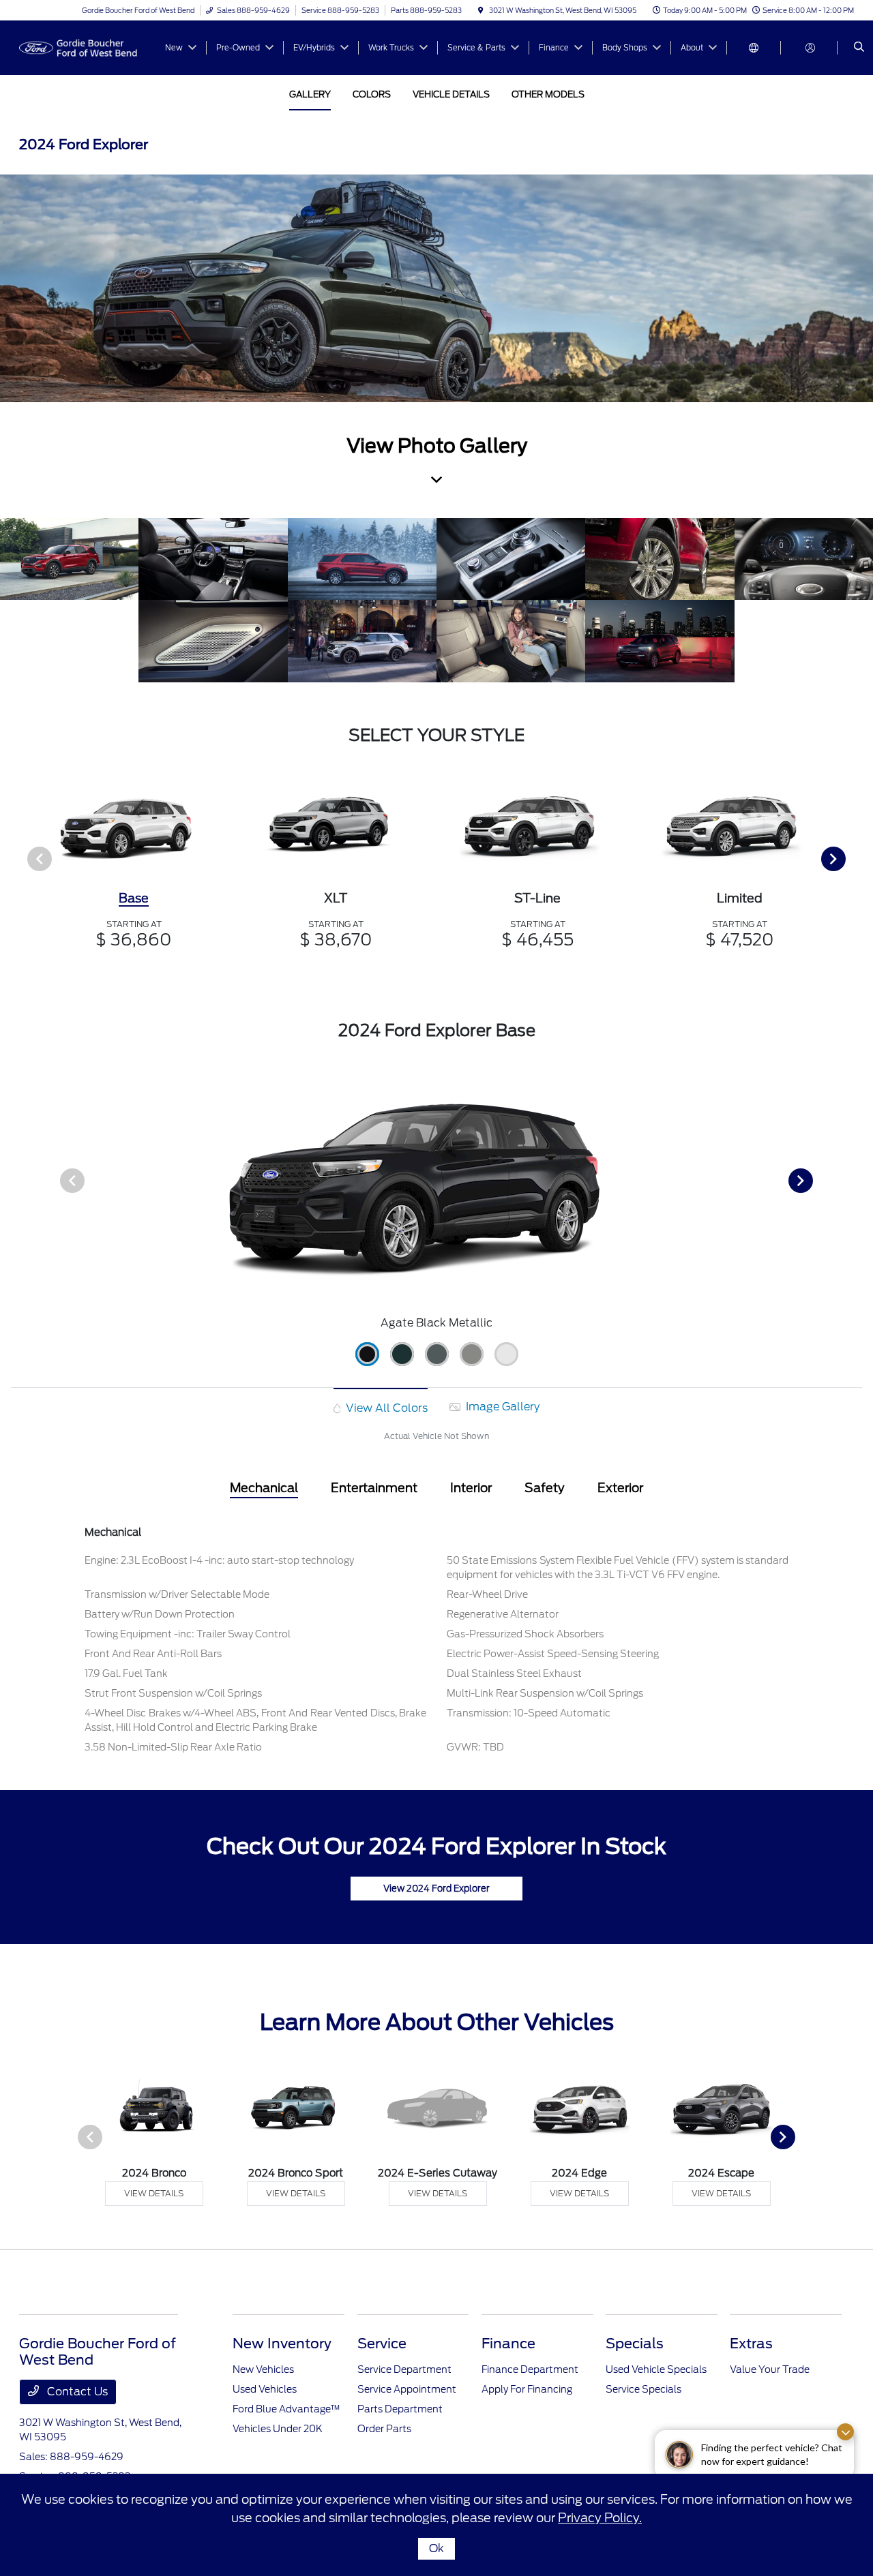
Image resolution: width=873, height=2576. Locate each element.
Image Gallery (501, 1407)
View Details (154, 2193)
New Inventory (282, 2344)
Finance (508, 2344)
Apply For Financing (527, 2389)
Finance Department (530, 2369)
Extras (751, 2344)
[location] (481, 10)
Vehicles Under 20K (278, 2429)
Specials (635, 2344)
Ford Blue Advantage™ (286, 2409)
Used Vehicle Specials (656, 2369)
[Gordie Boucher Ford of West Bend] (81, 47)
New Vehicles (263, 2369)
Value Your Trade (770, 2369)
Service (382, 2344)
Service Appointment (407, 2389)
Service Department (404, 2369)
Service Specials (643, 2389)
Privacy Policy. (600, 2518)
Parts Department (400, 2409)
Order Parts (384, 2429)
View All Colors (385, 1408)
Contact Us (76, 2392)
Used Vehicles (265, 2389)
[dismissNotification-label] (845, 2432)
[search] (859, 48)
